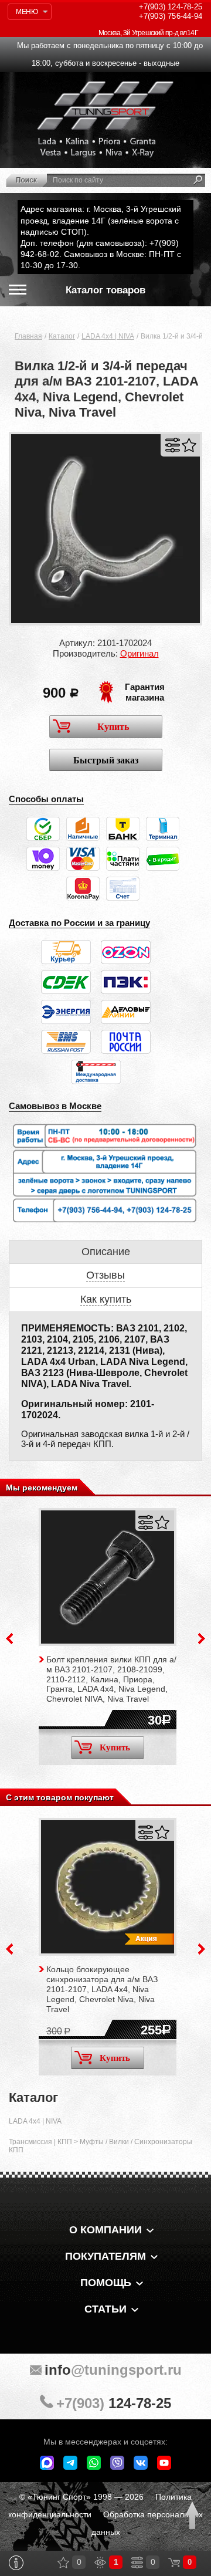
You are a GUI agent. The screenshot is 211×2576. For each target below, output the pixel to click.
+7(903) (114, 2403)
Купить (113, 727)
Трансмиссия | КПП (40, 2142)
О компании (105, 2230)
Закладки (63, 2563)
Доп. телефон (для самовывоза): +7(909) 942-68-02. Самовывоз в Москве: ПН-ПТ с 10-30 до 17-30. (101, 254)
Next (202, 1639)
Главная (28, 336)
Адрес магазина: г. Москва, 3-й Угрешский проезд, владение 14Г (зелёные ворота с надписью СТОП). (101, 220)
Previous (9, 1639)
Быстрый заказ (106, 760)
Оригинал (139, 653)
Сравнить (173, 445)
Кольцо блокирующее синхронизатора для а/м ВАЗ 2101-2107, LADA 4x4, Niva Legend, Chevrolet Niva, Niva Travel (102, 1989)
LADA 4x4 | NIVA (108, 336)
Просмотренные (100, 2563)
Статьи (105, 2309)
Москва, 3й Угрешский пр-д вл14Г (148, 33)
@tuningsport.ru (113, 2370)
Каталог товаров (105, 290)
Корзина (174, 2563)
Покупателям (105, 2256)
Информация (16, 2563)
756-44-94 (171, 16)
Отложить (189, 445)
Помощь (106, 2283)
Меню (27, 12)
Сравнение (137, 2563)
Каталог (62, 336)
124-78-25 (171, 7)
